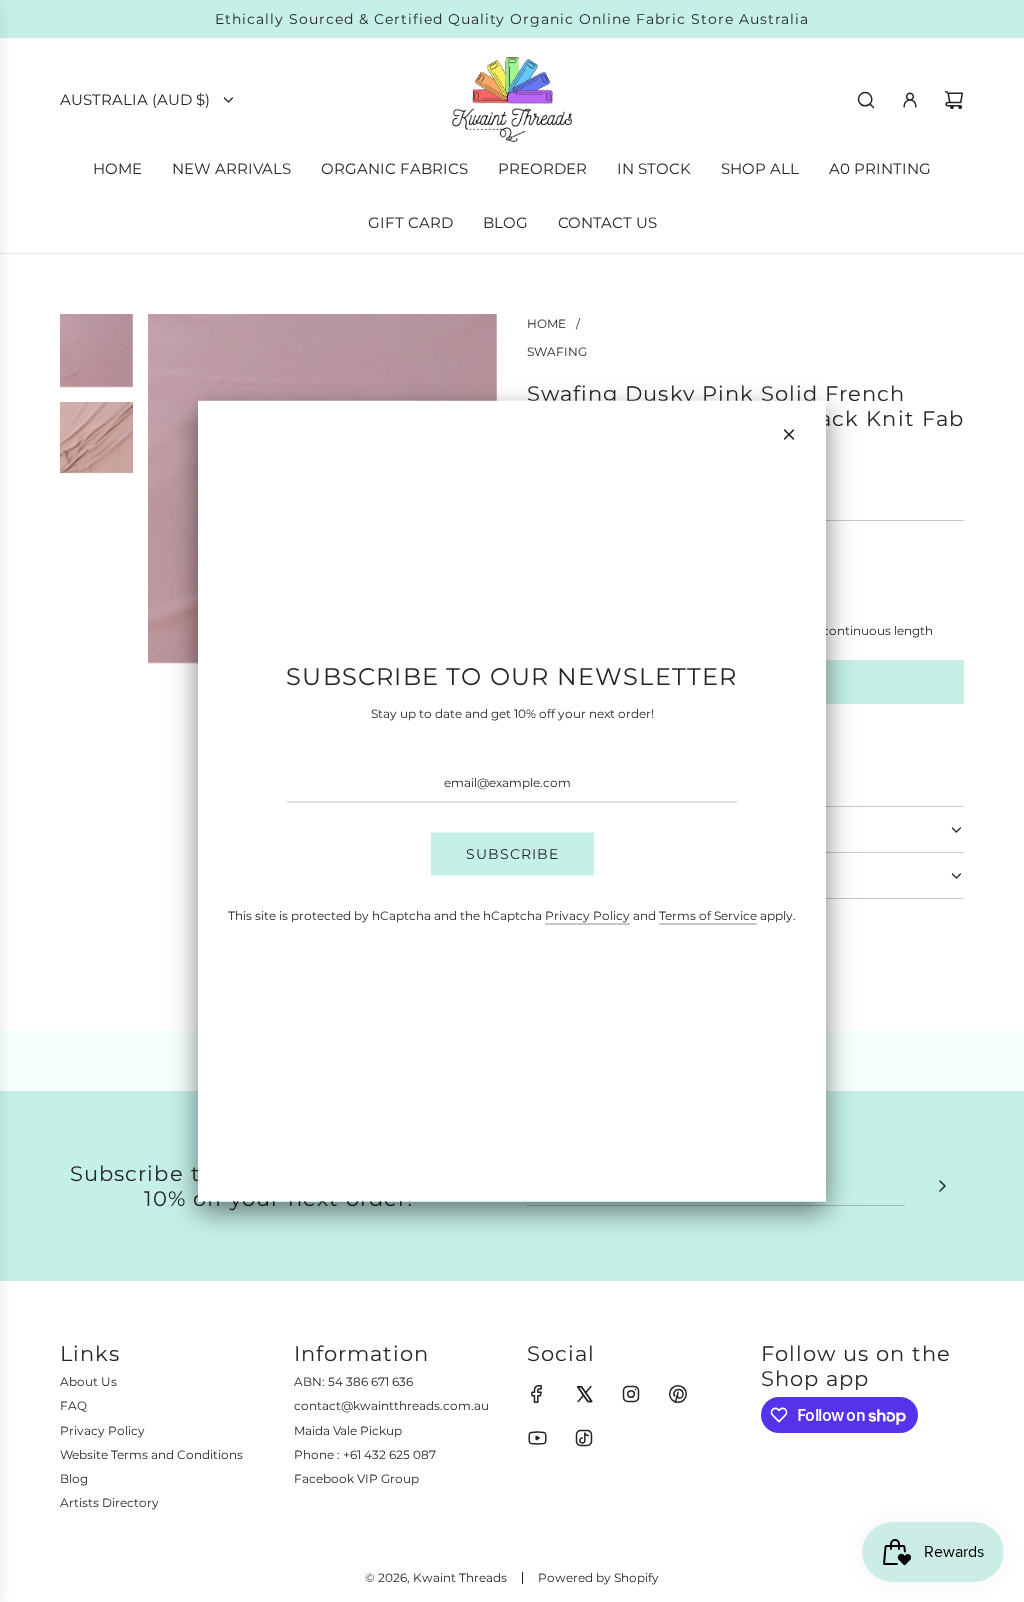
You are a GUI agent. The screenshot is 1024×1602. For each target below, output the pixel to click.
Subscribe (512, 854)
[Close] (789, 435)
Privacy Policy (587, 914)
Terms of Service (708, 914)
